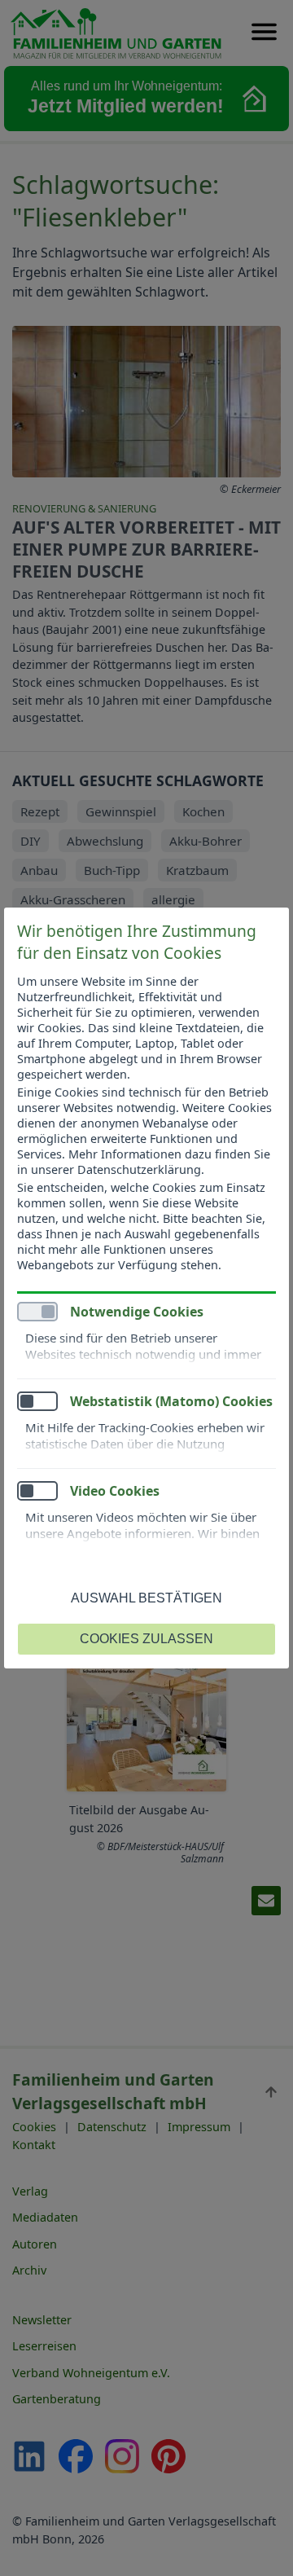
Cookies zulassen (146, 1639)
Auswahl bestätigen (146, 1598)
